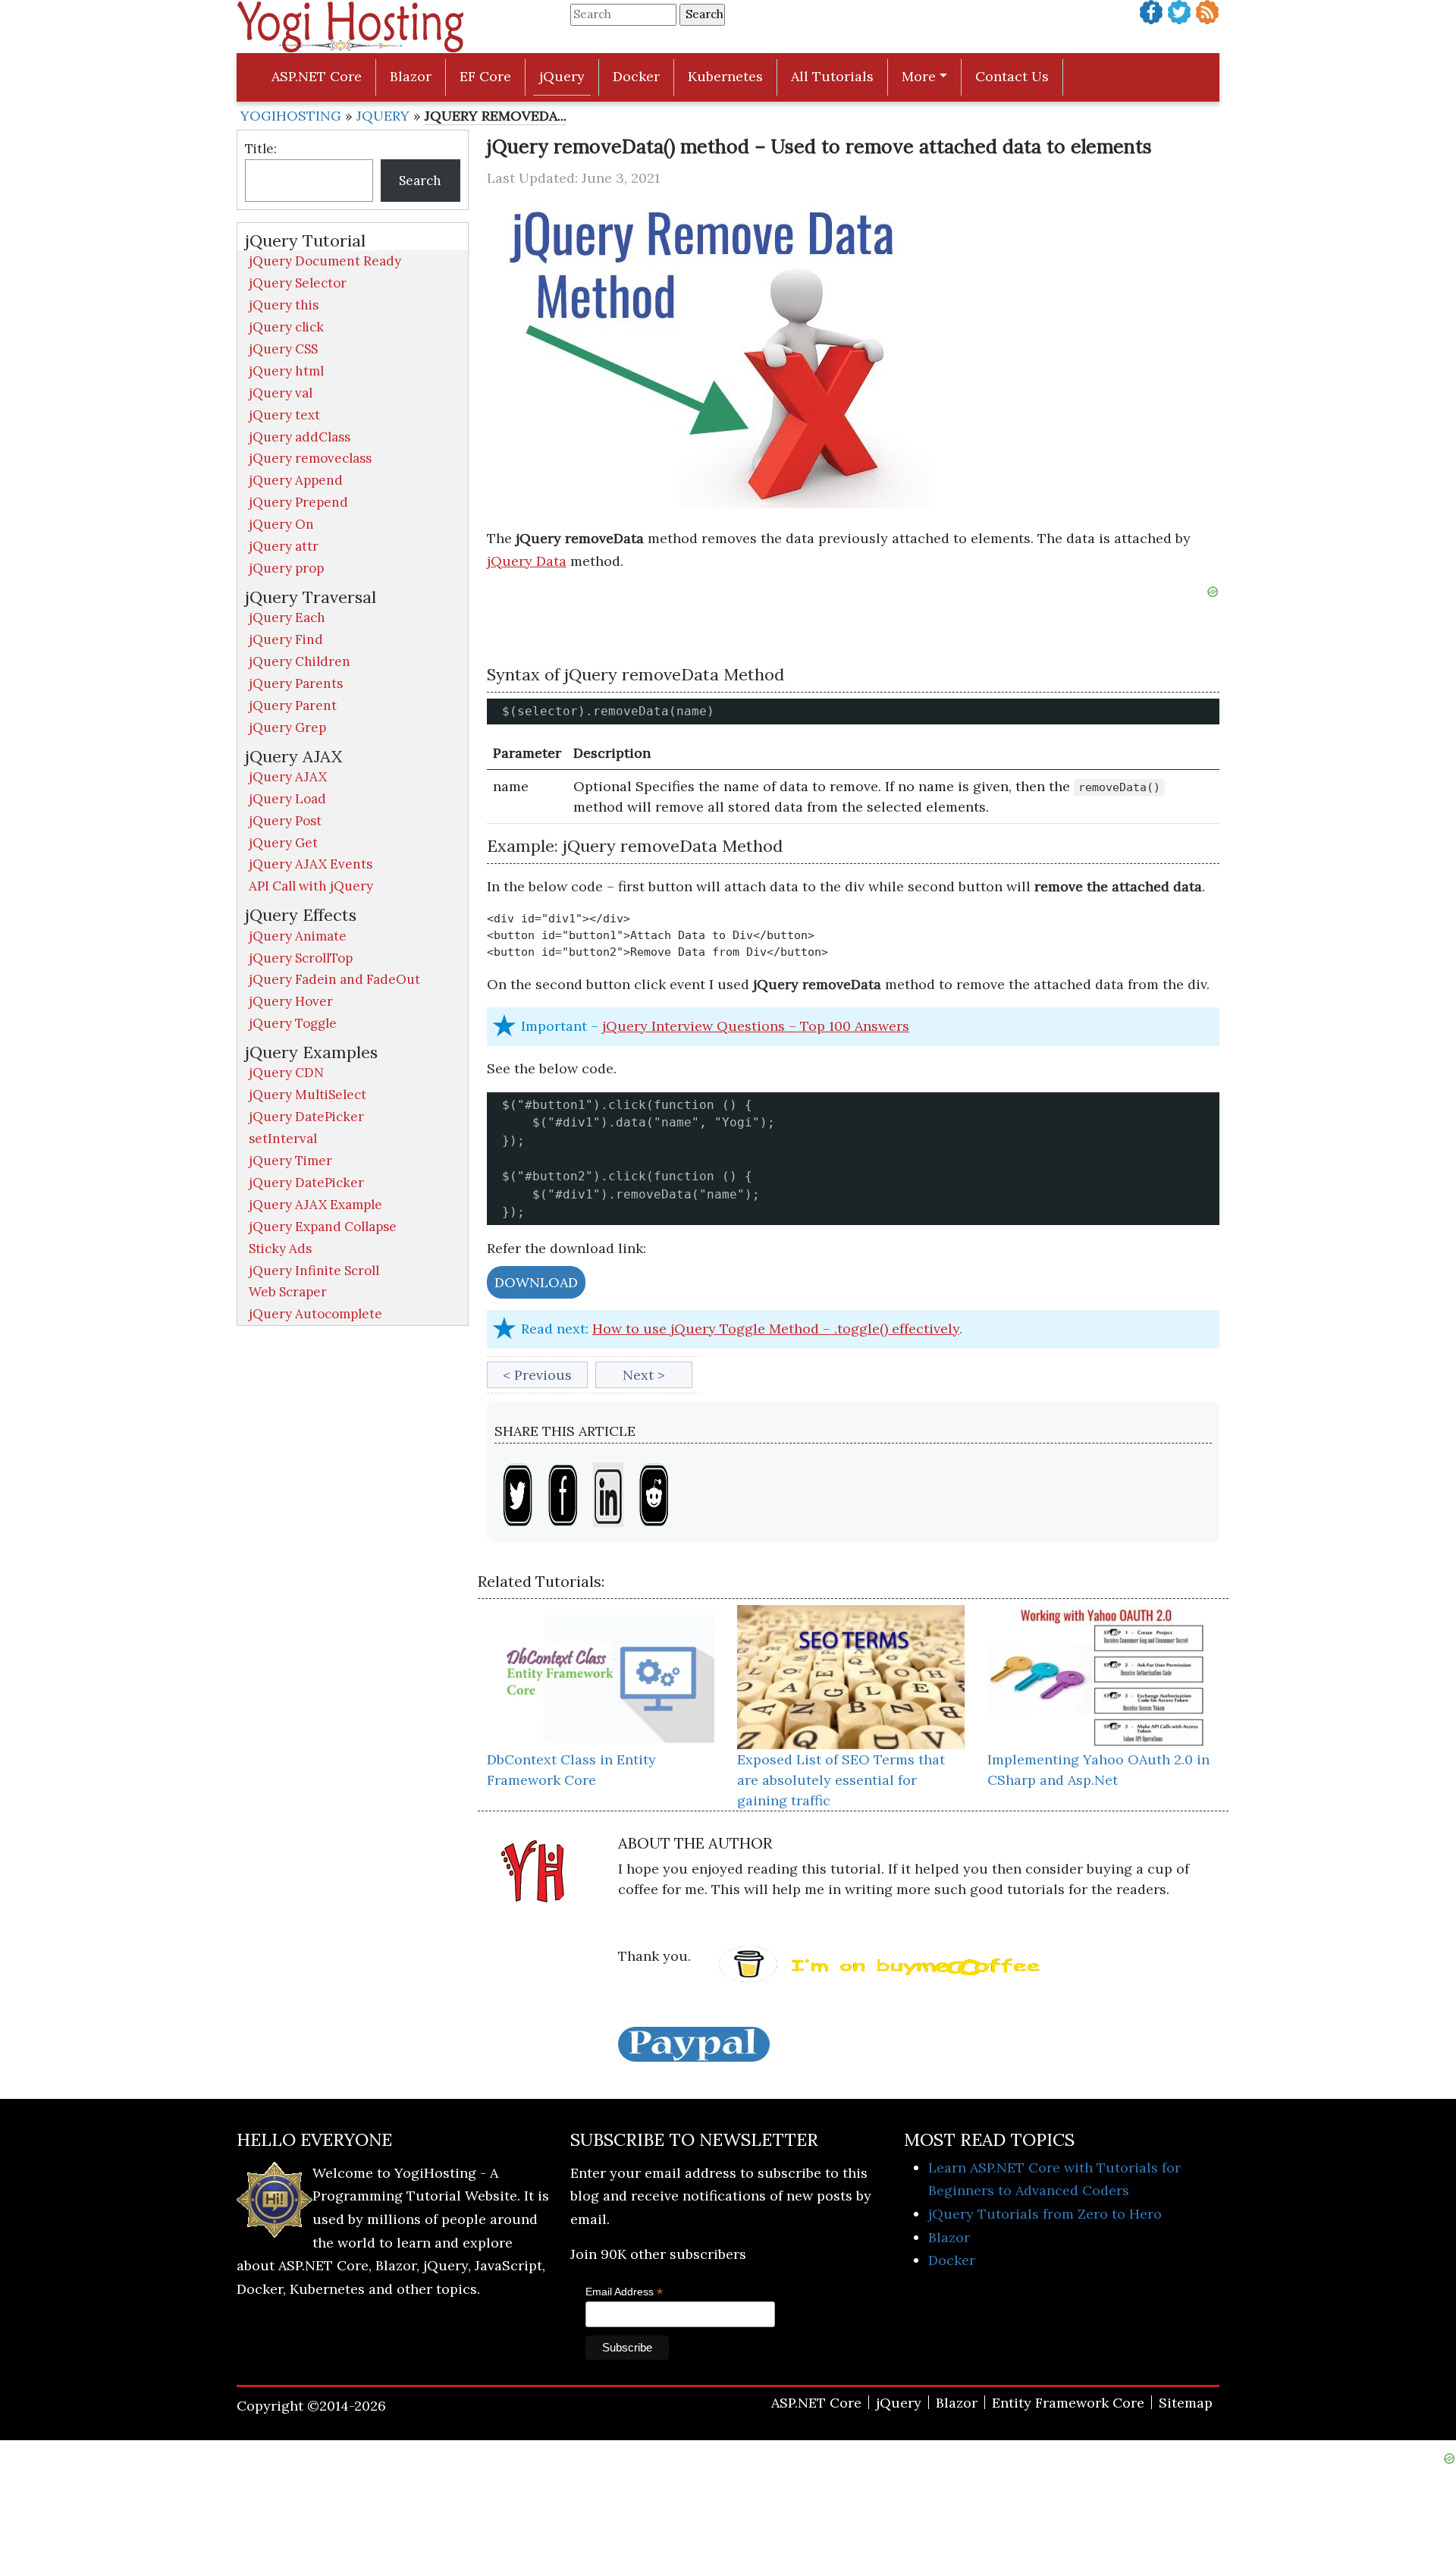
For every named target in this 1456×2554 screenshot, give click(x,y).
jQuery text (284, 415)
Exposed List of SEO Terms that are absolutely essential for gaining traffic (841, 1780)
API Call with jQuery (311, 886)
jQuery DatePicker (306, 1117)
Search (420, 181)
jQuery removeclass (310, 458)
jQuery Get (283, 843)
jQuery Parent (293, 705)
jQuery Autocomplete (315, 1314)
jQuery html (286, 371)
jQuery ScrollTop (301, 958)
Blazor (949, 2237)
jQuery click (286, 327)
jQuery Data (527, 561)
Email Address (624, 2292)
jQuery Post (285, 821)
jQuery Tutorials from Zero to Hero (1045, 2214)
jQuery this (284, 305)
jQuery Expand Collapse (323, 1227)
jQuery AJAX (288, 777)
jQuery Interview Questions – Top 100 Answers (756, 1026)
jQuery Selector (298, 283)
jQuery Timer (290, 1161)
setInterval (283, 1139)
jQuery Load (287, 799)
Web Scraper (288, 1292)
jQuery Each (287, 617)
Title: (261, 149)
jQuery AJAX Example (315, 1205)
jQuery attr (284, 546)
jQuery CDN (286, 1073)
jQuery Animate (298, 936)
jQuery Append (296, 480)
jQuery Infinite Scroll (314, 1271)
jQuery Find (286, 639)
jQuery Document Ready (325, 261)
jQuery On (281, 524)
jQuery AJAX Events (311, 864)
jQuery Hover (291, 1001)
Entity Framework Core (1068, 2403)
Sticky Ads (280, 1249)
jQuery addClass (300, 437)
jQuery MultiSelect (308, 1095)
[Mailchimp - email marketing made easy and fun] (756, 2360)
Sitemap (1186, 2403)
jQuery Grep (287, 727)
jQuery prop (286, 568)
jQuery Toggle (293, 1023)
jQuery (383, 116)
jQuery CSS (283, 349)
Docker (952, 2260)
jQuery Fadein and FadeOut (334, 979)
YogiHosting (291, 116)
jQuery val (281, 393)
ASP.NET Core (816, 2403)
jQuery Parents (296, 683)
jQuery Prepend (298, 502)
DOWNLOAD (536, 1282)
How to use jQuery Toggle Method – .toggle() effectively (776, 1329)
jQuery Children (300, 661)
